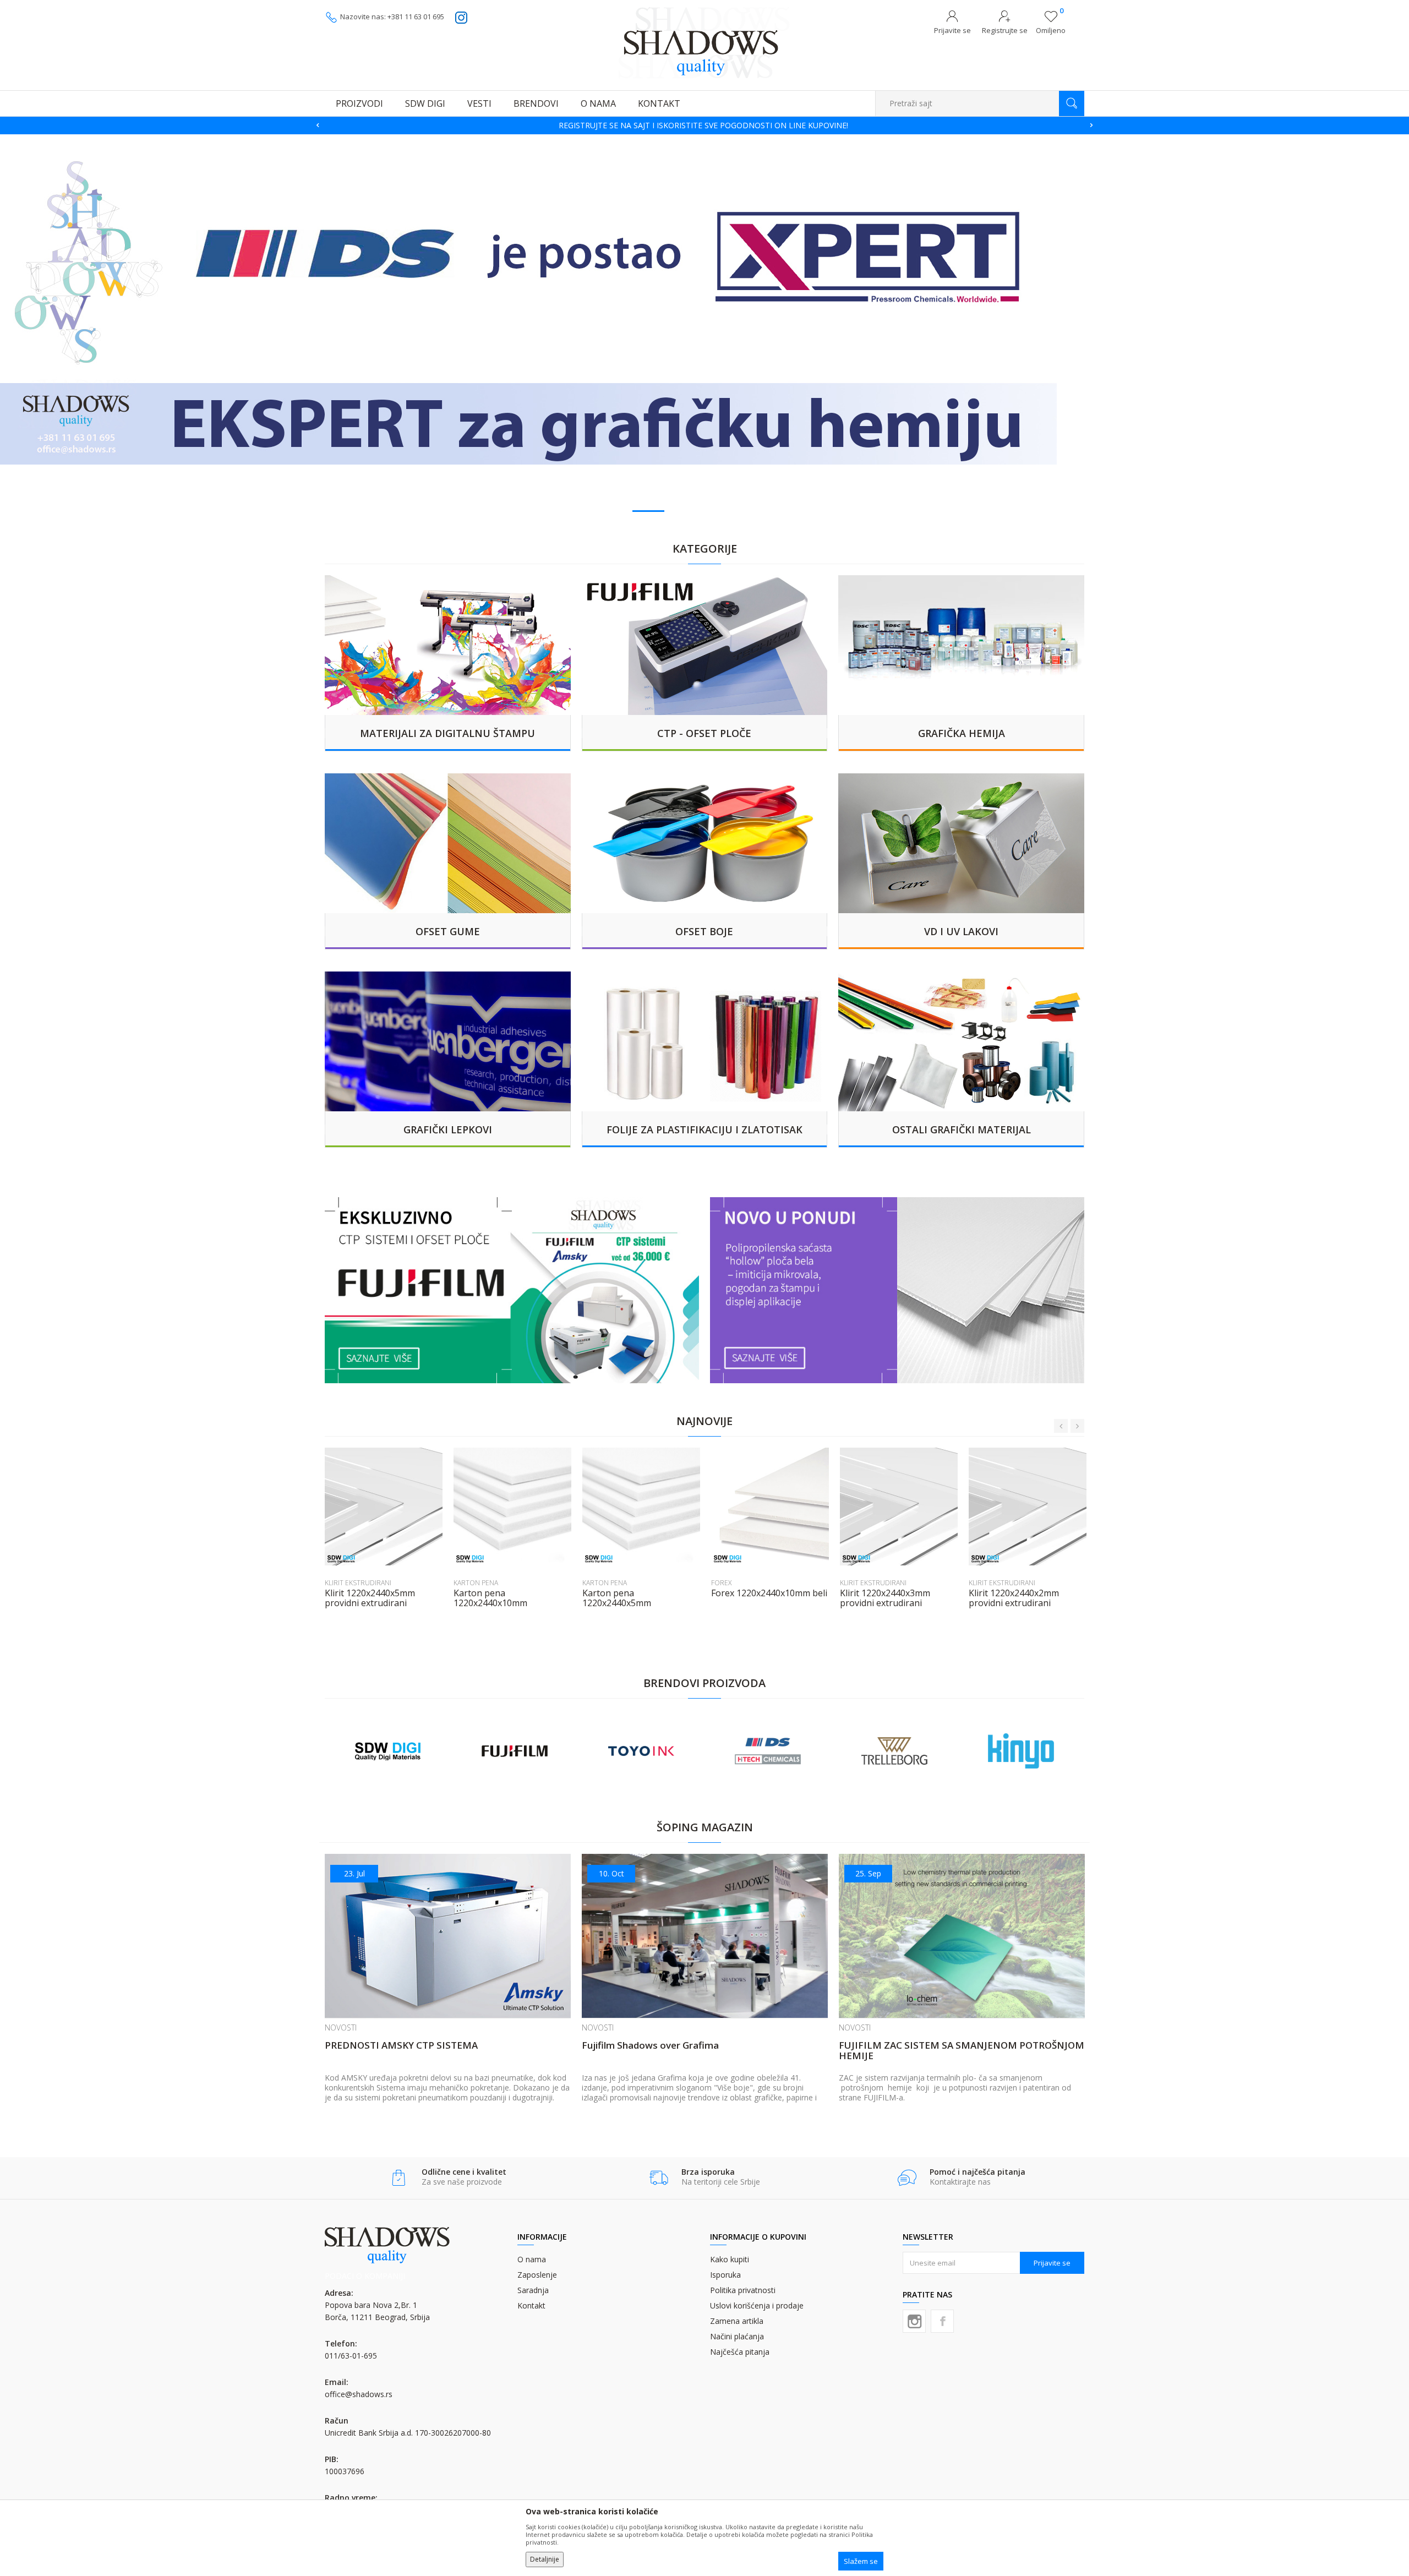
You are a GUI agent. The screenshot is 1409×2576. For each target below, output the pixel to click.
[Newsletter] (809, 130)
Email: (511, 148)
